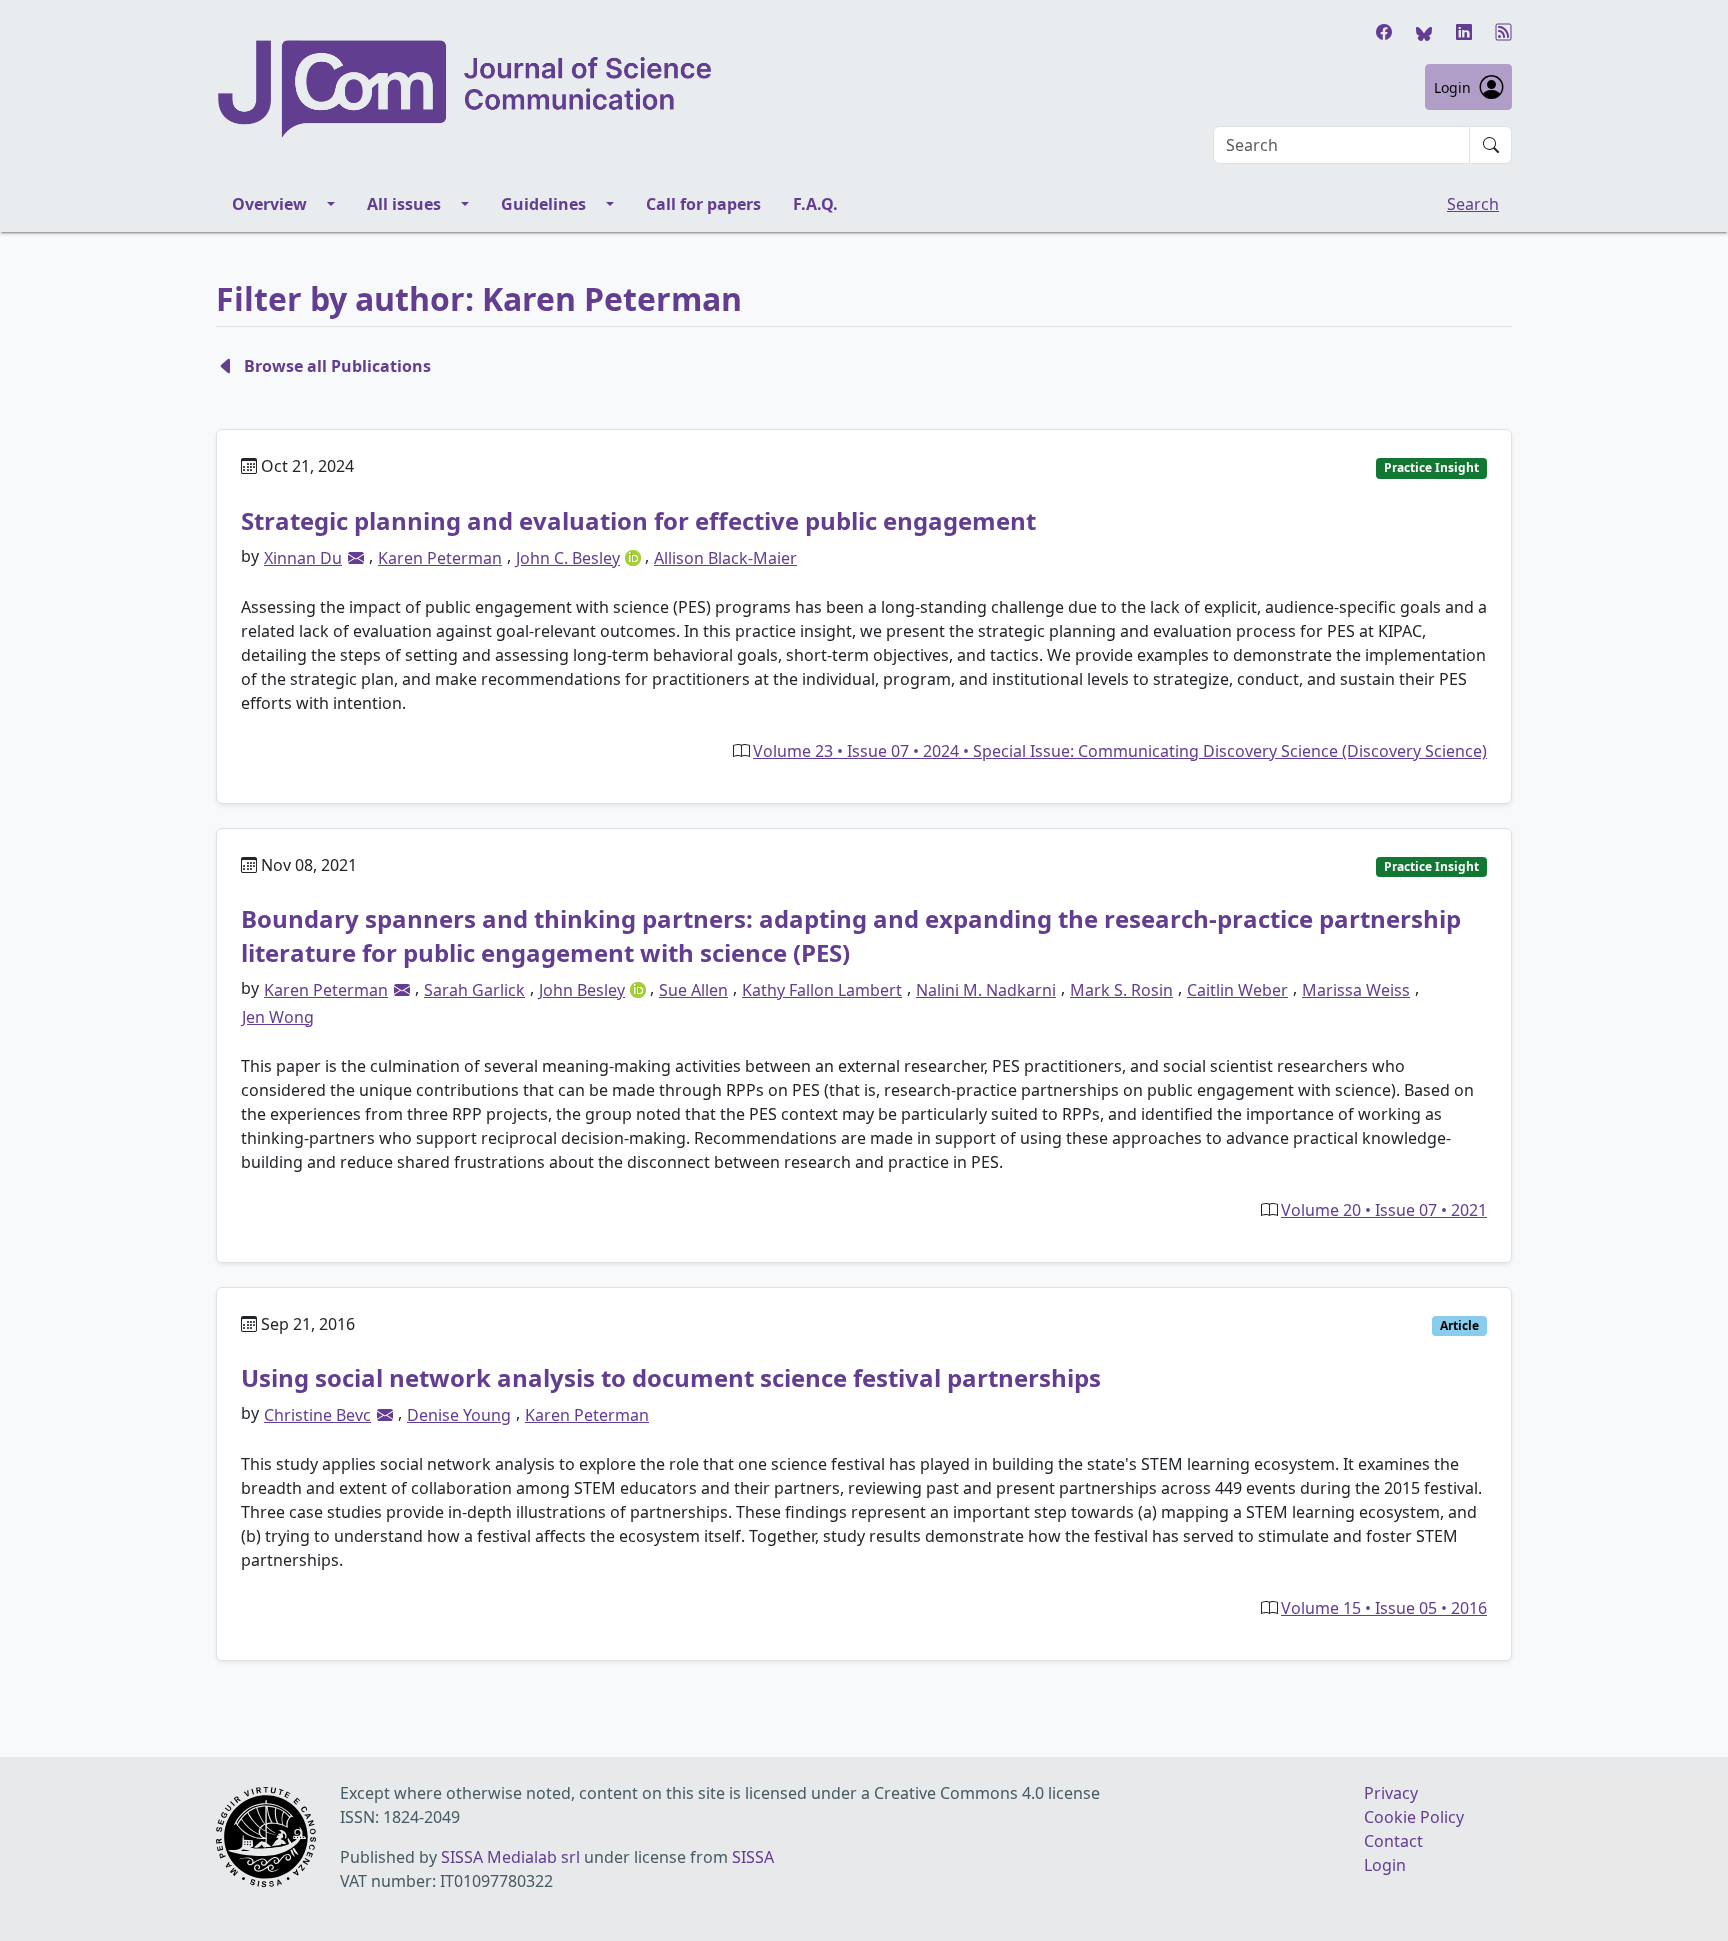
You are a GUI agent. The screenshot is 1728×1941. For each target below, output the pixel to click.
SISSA (753, 1857)
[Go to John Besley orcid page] (640, 988)
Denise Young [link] (459, 1415)
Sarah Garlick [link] (474, 990)
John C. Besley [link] (568, 558)
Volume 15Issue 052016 (1384, 1608)
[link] (356, 558)
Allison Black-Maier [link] (725, 558)
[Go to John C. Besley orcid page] (635, 556)
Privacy (1391, 1793)
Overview (269, 204)
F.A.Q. (815, 204)
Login (1452, 87)
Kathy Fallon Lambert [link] (822, 990)
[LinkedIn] (1464, 32)
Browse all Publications (337, 366)
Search (1473, 204)
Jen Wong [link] (278, 1017)
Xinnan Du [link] (303, 558)
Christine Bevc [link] (317, 1415)
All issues (404, 204)
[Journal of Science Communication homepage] (466, 89)
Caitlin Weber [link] (1237, 990)
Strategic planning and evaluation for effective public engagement (638, 520)
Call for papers (703, 204)
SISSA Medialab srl (510, 1857)
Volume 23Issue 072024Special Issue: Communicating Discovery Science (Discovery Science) (1120, 751)
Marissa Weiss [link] (1356, 990)
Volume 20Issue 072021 (1384, 1210)
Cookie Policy (1414, 1817)
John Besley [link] (582, 990)
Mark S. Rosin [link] (1121, 990)
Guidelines (543, 204)
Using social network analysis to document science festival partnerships (671, 1377)
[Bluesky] (1424, 32)
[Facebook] (1384, 32)
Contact (1393, 1841)
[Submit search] (1491, 145)
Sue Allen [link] (693, 990)
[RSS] (1504, 32)
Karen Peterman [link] (440, 558)
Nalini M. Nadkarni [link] (986, 990)
